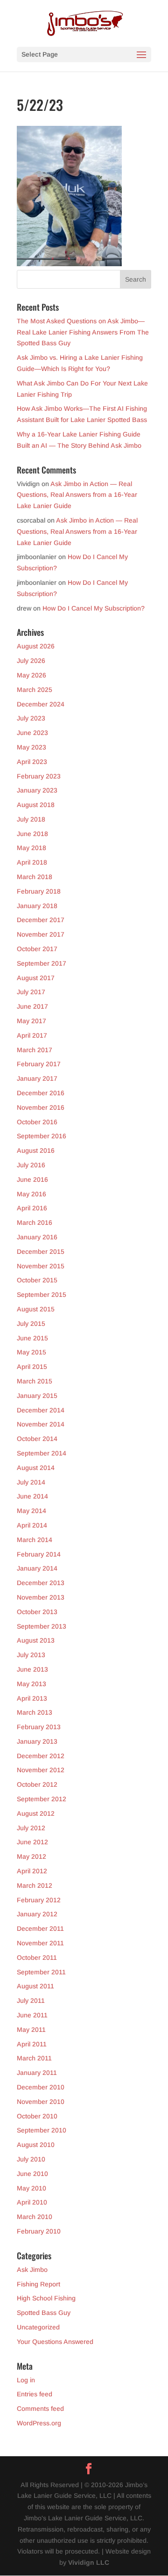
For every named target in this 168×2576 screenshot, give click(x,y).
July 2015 (31, 1324)
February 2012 (39, 1900)
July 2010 (31, 2159)
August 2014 (36, 1468)
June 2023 (32, 733)
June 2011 (32, 2015)
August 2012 (36, 1813)
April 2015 (32, 1367)
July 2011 (31, 2001)
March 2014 (35, 1540)
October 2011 (37, 1957)
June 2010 (32, 2174)
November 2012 (41, 1770)
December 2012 (41, 1756)
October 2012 (37, 1784)
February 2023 (39, 776)
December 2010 (41, 2087)
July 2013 (31, 1655)
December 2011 (40, 1928)
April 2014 (32, 1525)
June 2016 (32, 1179)
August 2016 (36, 1150)
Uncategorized (38, 2327)
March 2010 (35, 2217)
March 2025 (35, 690)
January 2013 (37, 1741)
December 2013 (41, 1583)
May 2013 (31, 1684)
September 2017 (42, 963)
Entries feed (35, 2394)
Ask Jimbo (32, 2270)
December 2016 (41, 1093)
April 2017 (32, 1035)
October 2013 (37, 1612)
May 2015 (31, 1352)
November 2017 (41, 934)
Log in (26, 2380)
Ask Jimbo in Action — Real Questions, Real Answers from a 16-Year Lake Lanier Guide (77, 495)
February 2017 (39, 1064)
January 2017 (37, 1078)
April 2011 (32, 2044)
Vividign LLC (89, 2562)
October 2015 (37, 1280)
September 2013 (42, 1626)
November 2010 (41, 2102)
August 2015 (36, 1309)
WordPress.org (39, 2423)
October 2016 (37, 1122)
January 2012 (37, 1914)
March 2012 (35, 1885)
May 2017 (31, 1021)
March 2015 (35, 1381)
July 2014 (31, 1482)
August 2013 (36, 1640)
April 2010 (32, 2202)
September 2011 (41, 1972)
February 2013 (39, 1727)
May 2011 (31, 2030)
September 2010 (42, 2130)
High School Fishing (46, 2298)
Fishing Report (38, 2284)
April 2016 (32, 1208)
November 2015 (41, 1266)
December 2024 (41, 704)
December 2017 (41, 920)
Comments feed (40, 2409)
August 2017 (36, 978)
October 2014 (37, 1439)
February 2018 (39, 891)
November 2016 (41, 1107)
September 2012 (42, 1799)
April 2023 (32, 762)
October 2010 (37, 2116)
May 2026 (31, 675)
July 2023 (31, 718)
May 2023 (31, 747)
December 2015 (41, 1252)
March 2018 (35, 877)
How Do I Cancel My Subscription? (94, 608)
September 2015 (42, 1295)
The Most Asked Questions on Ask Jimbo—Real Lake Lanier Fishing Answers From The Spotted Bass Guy (83, 332)
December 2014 (41, 1410)
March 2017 (35, 1050)
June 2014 (32, 1496)
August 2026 (36, 646)
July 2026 (31, 661)
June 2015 (32, 1338)
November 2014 (41, 1424)
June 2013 (32, 1669)
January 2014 (37, 1568)
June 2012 (32, 1842)
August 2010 (36, 2145)
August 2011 (35, 1986)
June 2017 (32, 1006)
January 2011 (37, 2073)
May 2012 (31, 1856)
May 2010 (31, 2188)
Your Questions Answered (55, 2342)
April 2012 (32, 1871)
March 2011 (34, 2058)
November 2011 (40, 1943)
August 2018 (36, 805)
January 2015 (37, 1396)
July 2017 (31, 992)
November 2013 (41, 1597)
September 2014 (42, 1453)
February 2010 (39, 2231)
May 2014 (31, 1511)
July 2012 (31, 1828)
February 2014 (39, 1554)
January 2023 (37, 790)
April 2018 (32, 862)
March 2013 (35, 1712)
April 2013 (32, 1698)
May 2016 (31, 1194)
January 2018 (37, 906)
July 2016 (31, 1165)
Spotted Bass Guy (44, 2313)
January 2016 (37, 1237)
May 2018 (31, 848)
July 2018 (31, 819)
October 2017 (37, 949)
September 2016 (42, 1136)
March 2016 (35, 1223)
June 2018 (32, 834)
